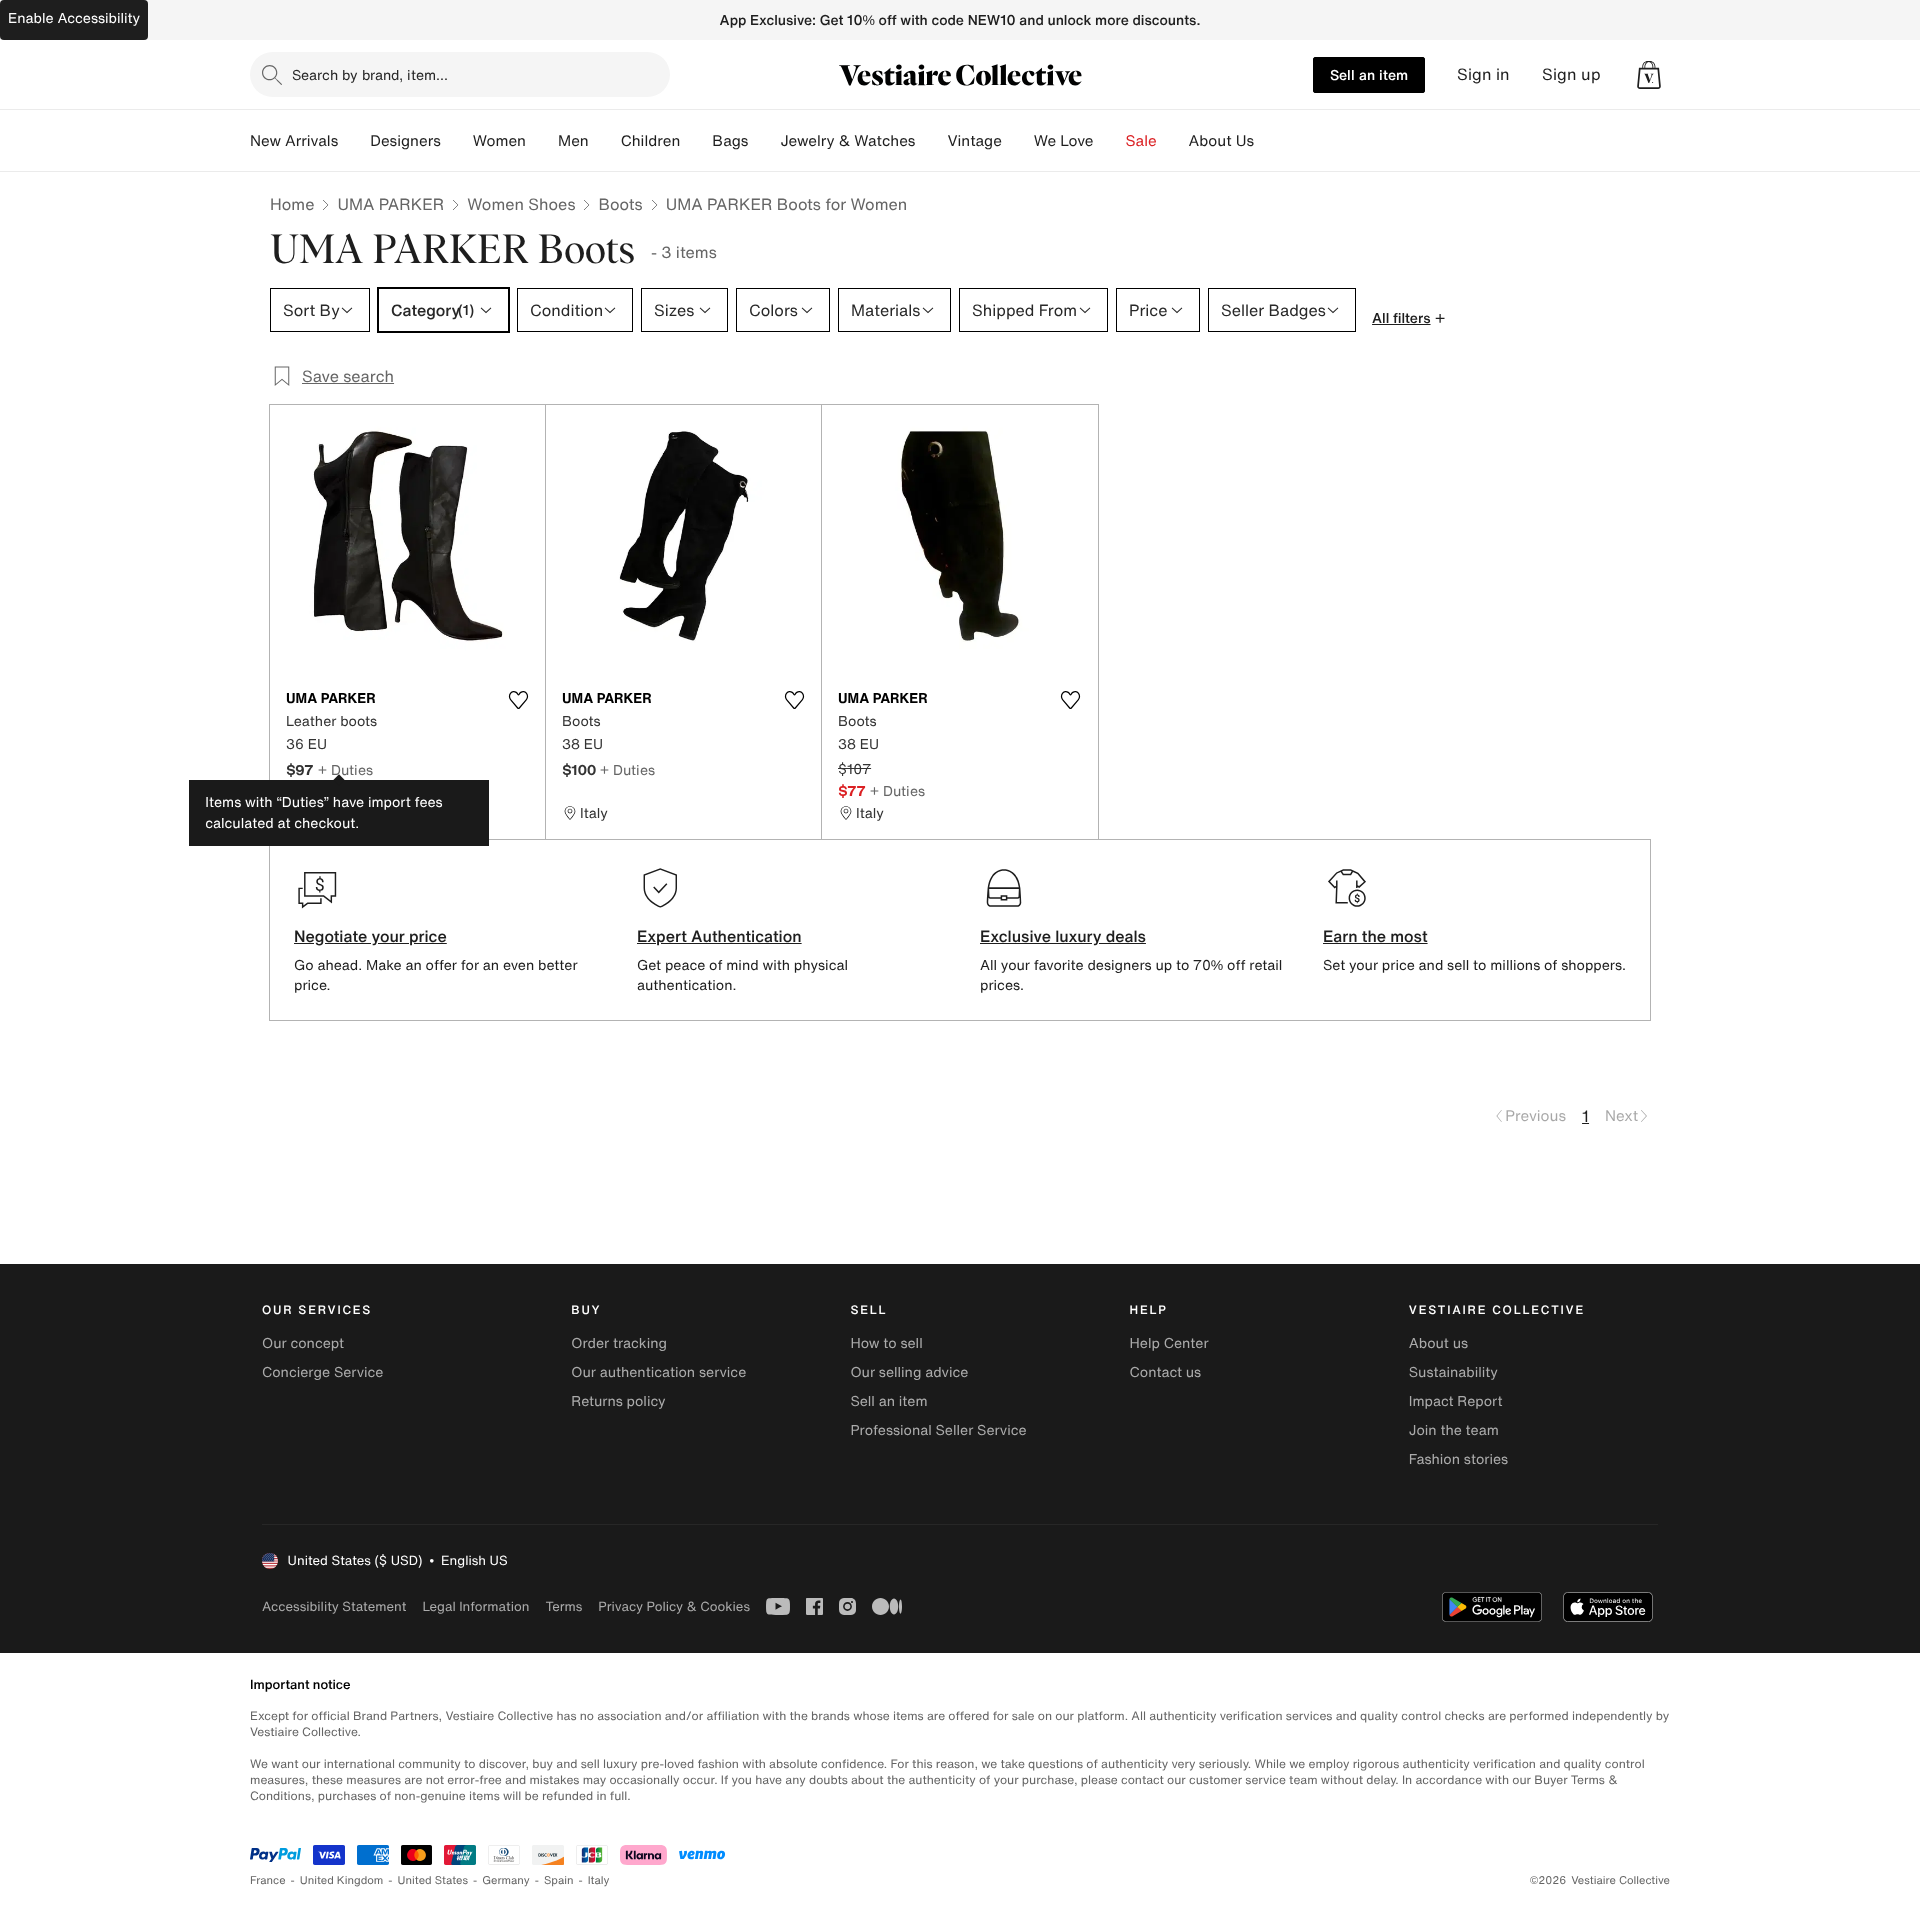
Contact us (1166, 1372)
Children (651, 141)
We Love (1064, 141)
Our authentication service (658, 1372)
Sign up (1571, 74)
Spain (559, 1880)
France (268, 1880)
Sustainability (1453, 1372)
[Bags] (764, 141)
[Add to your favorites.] (518, 700)
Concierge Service (322, 1372)
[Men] (605, 141)
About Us (1221, 141)
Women (499, 141)
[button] (1649, 75)
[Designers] (457, 141)
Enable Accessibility (74, 18)
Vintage (974, 141)
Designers (405, 141)
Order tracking (619, 1343)
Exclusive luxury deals (1063, 936)
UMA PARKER (390, 204)
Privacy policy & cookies (674, 1606)
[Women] (542, 141)
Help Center (1169, 1343)
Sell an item (1369, 74)
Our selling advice (909, 1372)
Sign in (1483, 74)
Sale (1141, 141)
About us (1438, 1343)
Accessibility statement (334, 1606)
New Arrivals (294, 141)
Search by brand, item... (370, 74)
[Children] (696, 141)
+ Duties (345, 769)
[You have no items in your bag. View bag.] (1649, 75)
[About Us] (1270, 141)
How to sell (886, 1343)
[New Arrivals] (354, 141)
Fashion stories (1458, 1459)
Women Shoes (521, 204)
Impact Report (1456, 1401)
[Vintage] (1018, 141)
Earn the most (1375, 936)
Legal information (475, 1606)
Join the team (1454, 1430)
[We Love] (1110, 141)
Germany (506, 1880)
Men (573, 141)
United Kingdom (342, 1880)
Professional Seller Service (938, 1430)
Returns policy (618, 1401)
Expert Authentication (719, 936)
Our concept (303, 1343)
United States (433, 1880)
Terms (563, 1606)
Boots (620, 204)
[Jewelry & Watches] (931, 141)
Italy (599, 1880)
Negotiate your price (370, 936)
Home (292, 204)
